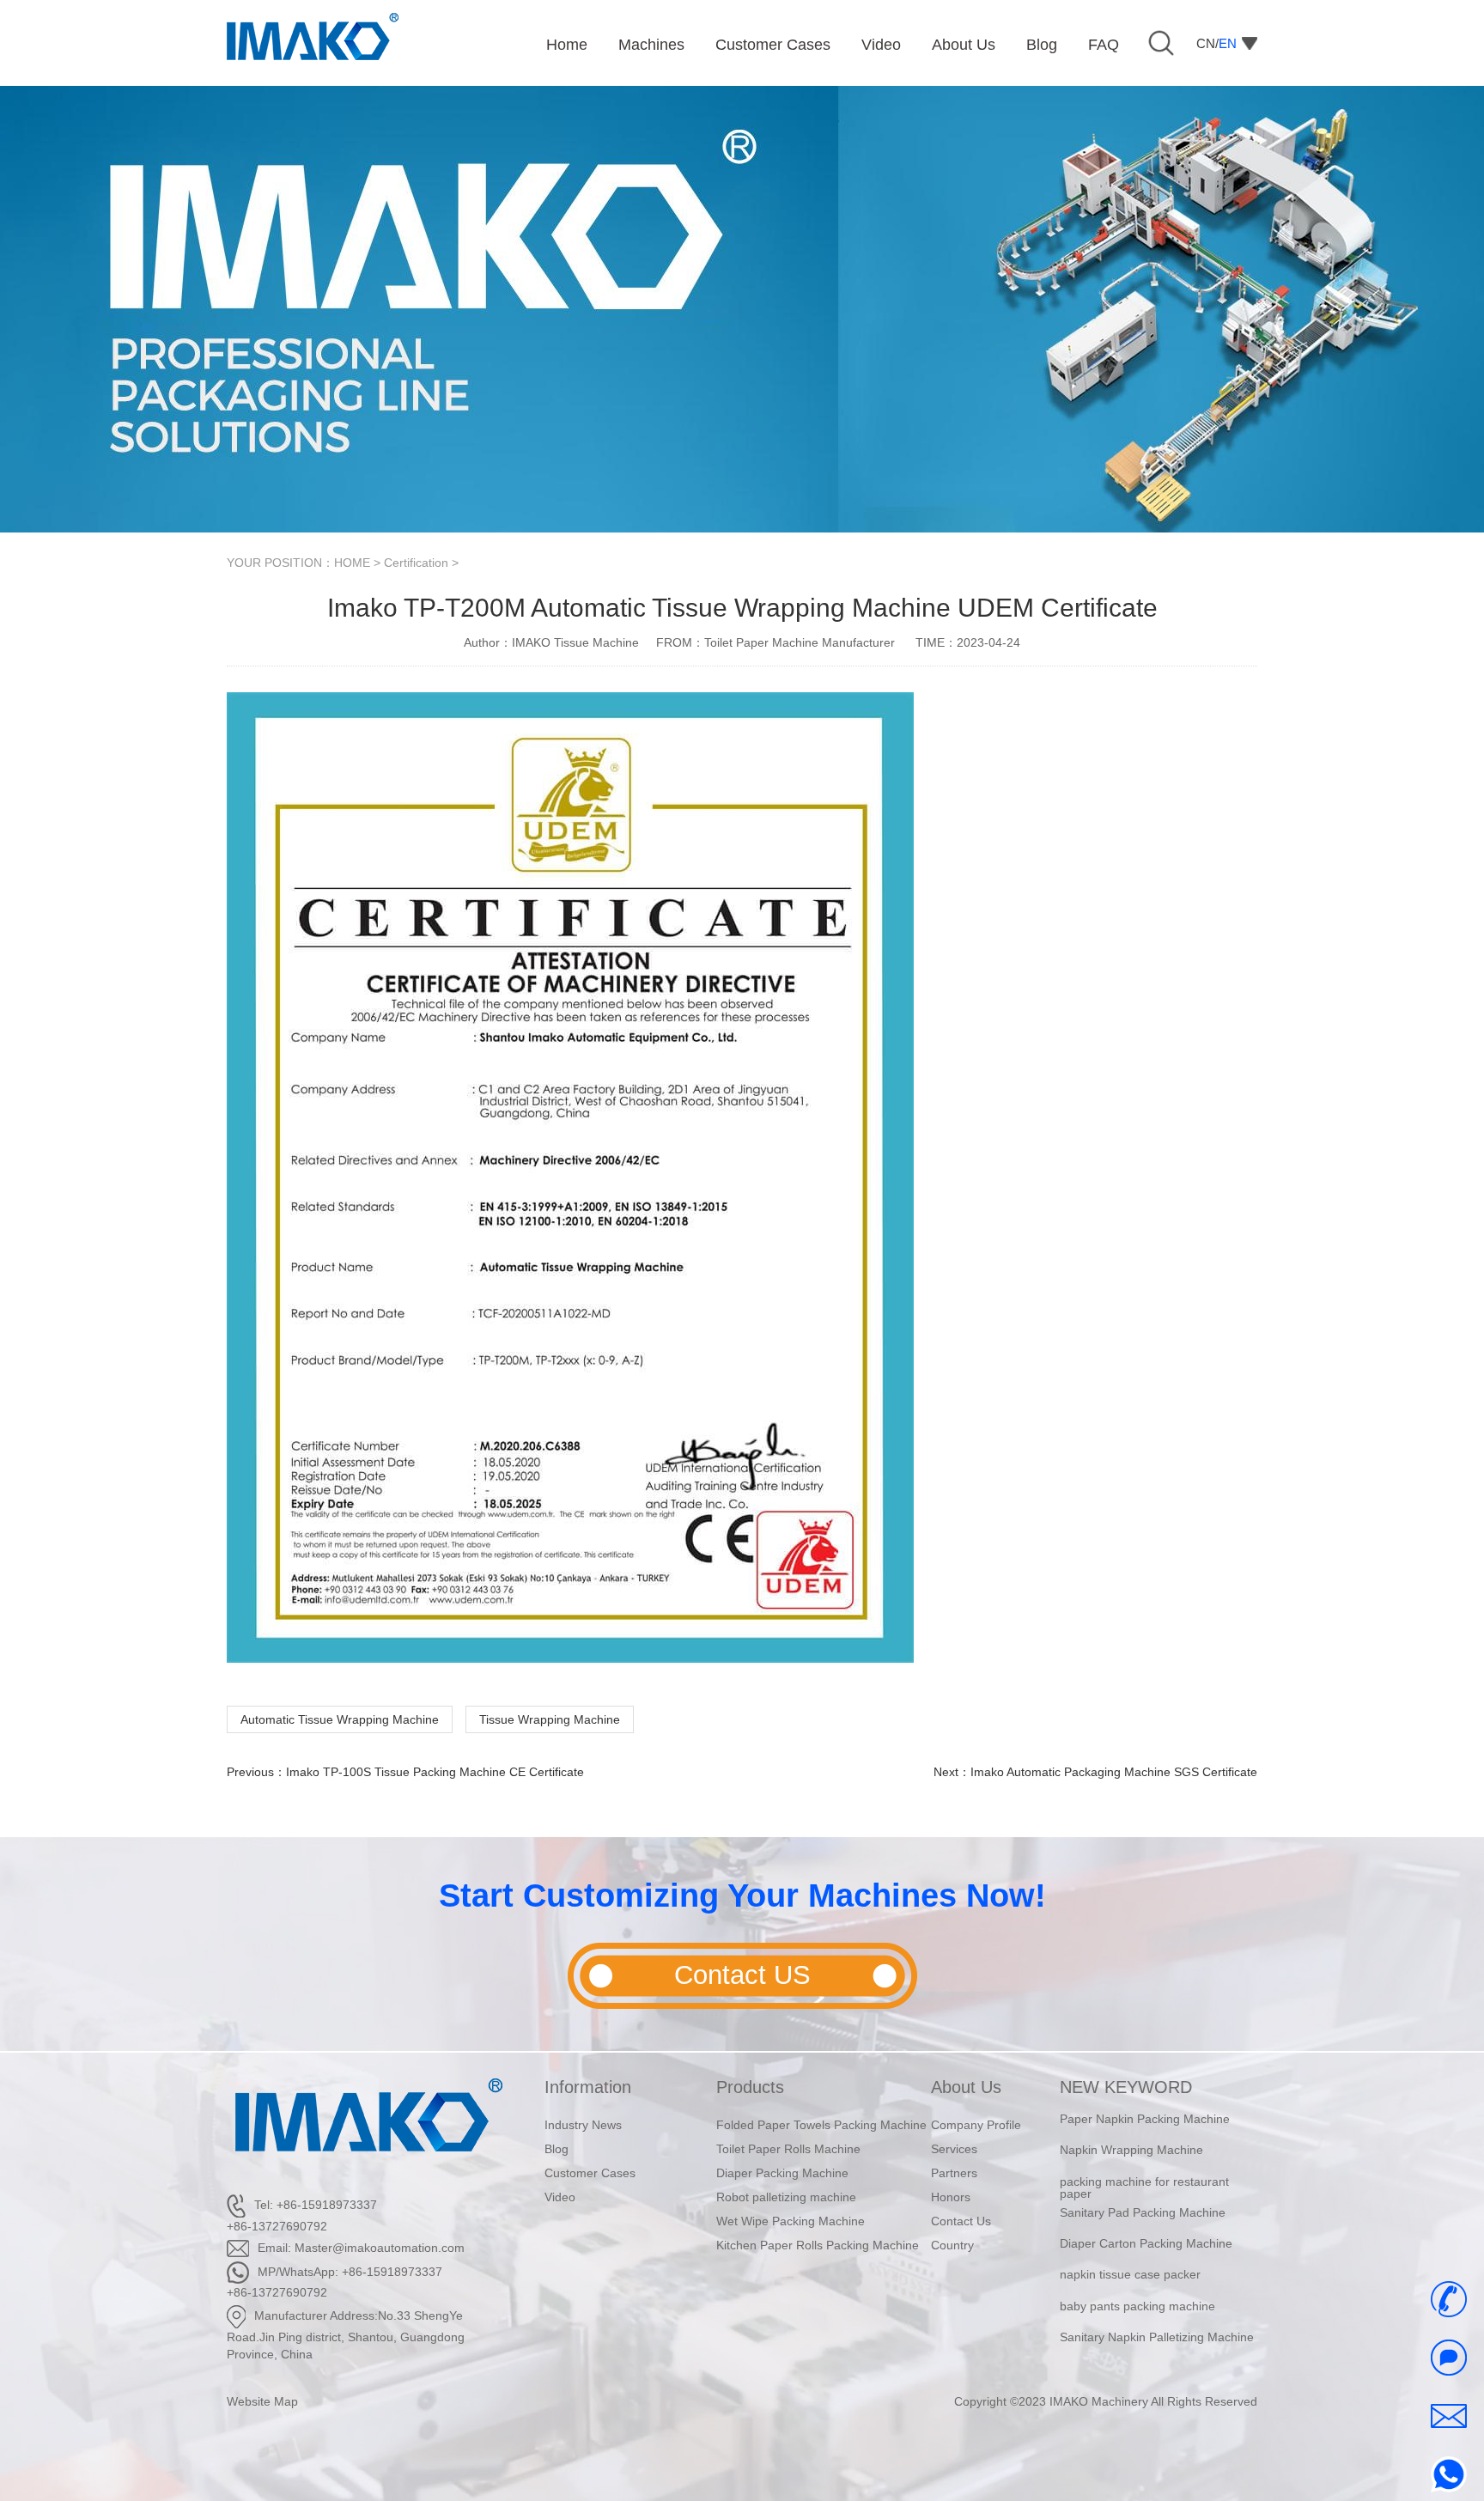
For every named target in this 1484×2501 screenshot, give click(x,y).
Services (954, 2149)
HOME (352, 563)
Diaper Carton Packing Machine (1146, 2232)
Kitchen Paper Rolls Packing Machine (818, 2245)
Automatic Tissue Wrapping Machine (340, 1719)
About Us (966, 2087)
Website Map (262, 2401)
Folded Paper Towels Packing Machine (821, 2125)
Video (560, 2197)
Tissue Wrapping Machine (550, 1719)
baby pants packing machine (1137, 2295)
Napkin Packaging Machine (1134, 2357)
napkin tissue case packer (1130, 2263)
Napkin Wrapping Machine (1131, 2139)
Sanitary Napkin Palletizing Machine (1157, 2326)
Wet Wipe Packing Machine (791, 2221)
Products (750, 2087)
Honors (951, 2197)
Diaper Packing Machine (782, 2173)
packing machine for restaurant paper (1144, 2176)
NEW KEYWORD (1126, 2087)
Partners (954, 2173)
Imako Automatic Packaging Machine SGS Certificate (1114, 1772)
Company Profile (976, 2125)
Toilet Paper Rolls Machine (788, 2149)
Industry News (583, 2125)
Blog (556, 2149)
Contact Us (961, 2221)
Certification (416, 563)
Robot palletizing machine (786, 2197)
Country (952, 2245)
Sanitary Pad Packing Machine (1143, 2201)
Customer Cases (590, 2173)
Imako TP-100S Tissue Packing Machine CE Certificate (435, 1772)
